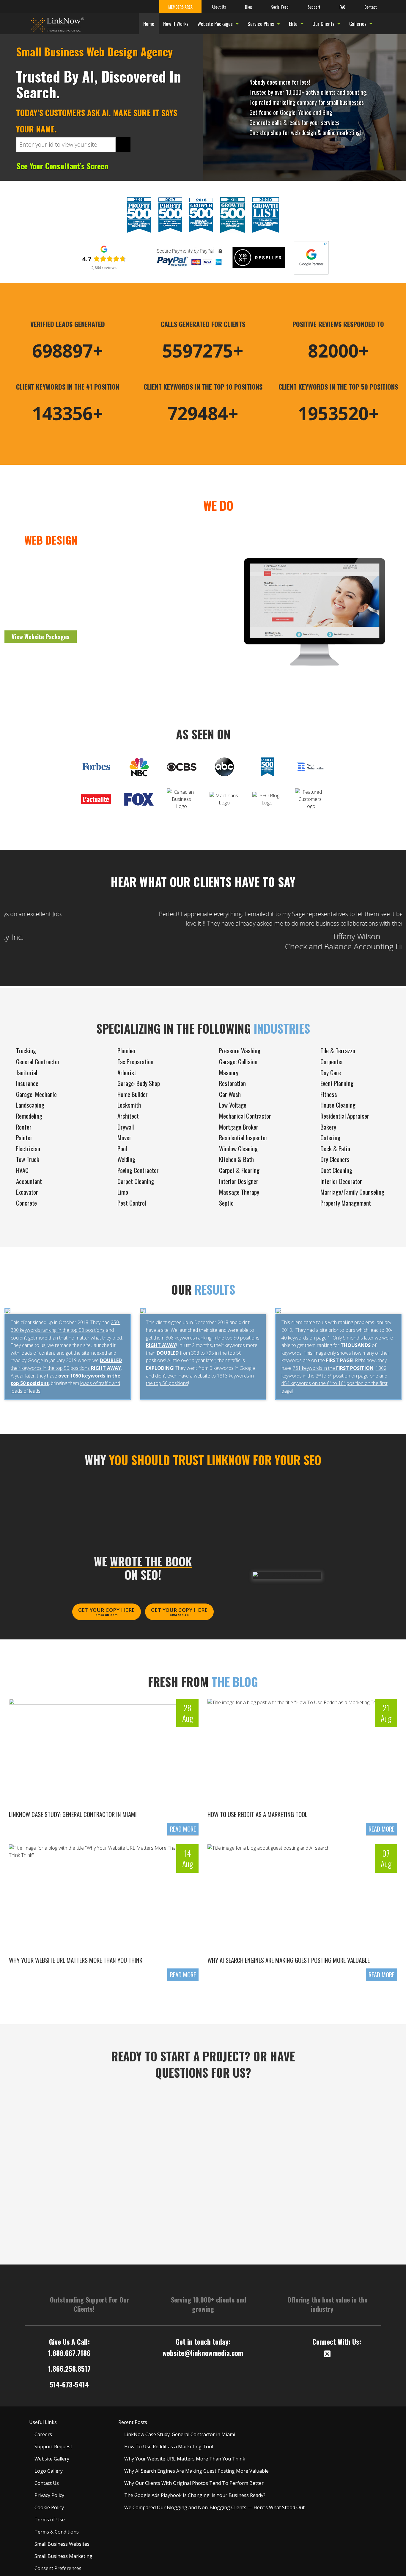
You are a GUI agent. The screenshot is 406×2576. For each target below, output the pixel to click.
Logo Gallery (49, 2471)
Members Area (180, 7)
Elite (293, 24)
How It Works (176, 24)
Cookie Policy (49, 2507)
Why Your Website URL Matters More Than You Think (76, 1960)
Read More (183, 1829)
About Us (219, 7)
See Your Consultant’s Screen (62, 166)
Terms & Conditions (57, 2532)
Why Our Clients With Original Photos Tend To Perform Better (194, 2483)
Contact (371, 7)
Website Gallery (52, 2459)
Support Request (53, 2447)
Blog (248, 7)
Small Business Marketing (63, 2556)
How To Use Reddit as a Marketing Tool (257, 1814)
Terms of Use (50, 2520)
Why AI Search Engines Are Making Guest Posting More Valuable (289, 1960)
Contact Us (47, 2483)
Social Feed (280, 7)
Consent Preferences (58, 2568)
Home (149, 24)
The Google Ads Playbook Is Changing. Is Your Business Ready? (195, 2495)
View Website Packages (41, 637)
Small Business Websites (62, 2544)
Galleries (358, 24)
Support (314, 7)
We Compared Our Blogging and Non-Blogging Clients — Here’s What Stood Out (214, 2507)
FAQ (342, 7)
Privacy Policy (49, 2495)
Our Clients (323, 24)
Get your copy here (107, 1612)
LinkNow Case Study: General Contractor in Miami (73, 1814)
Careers (43, 2434)
